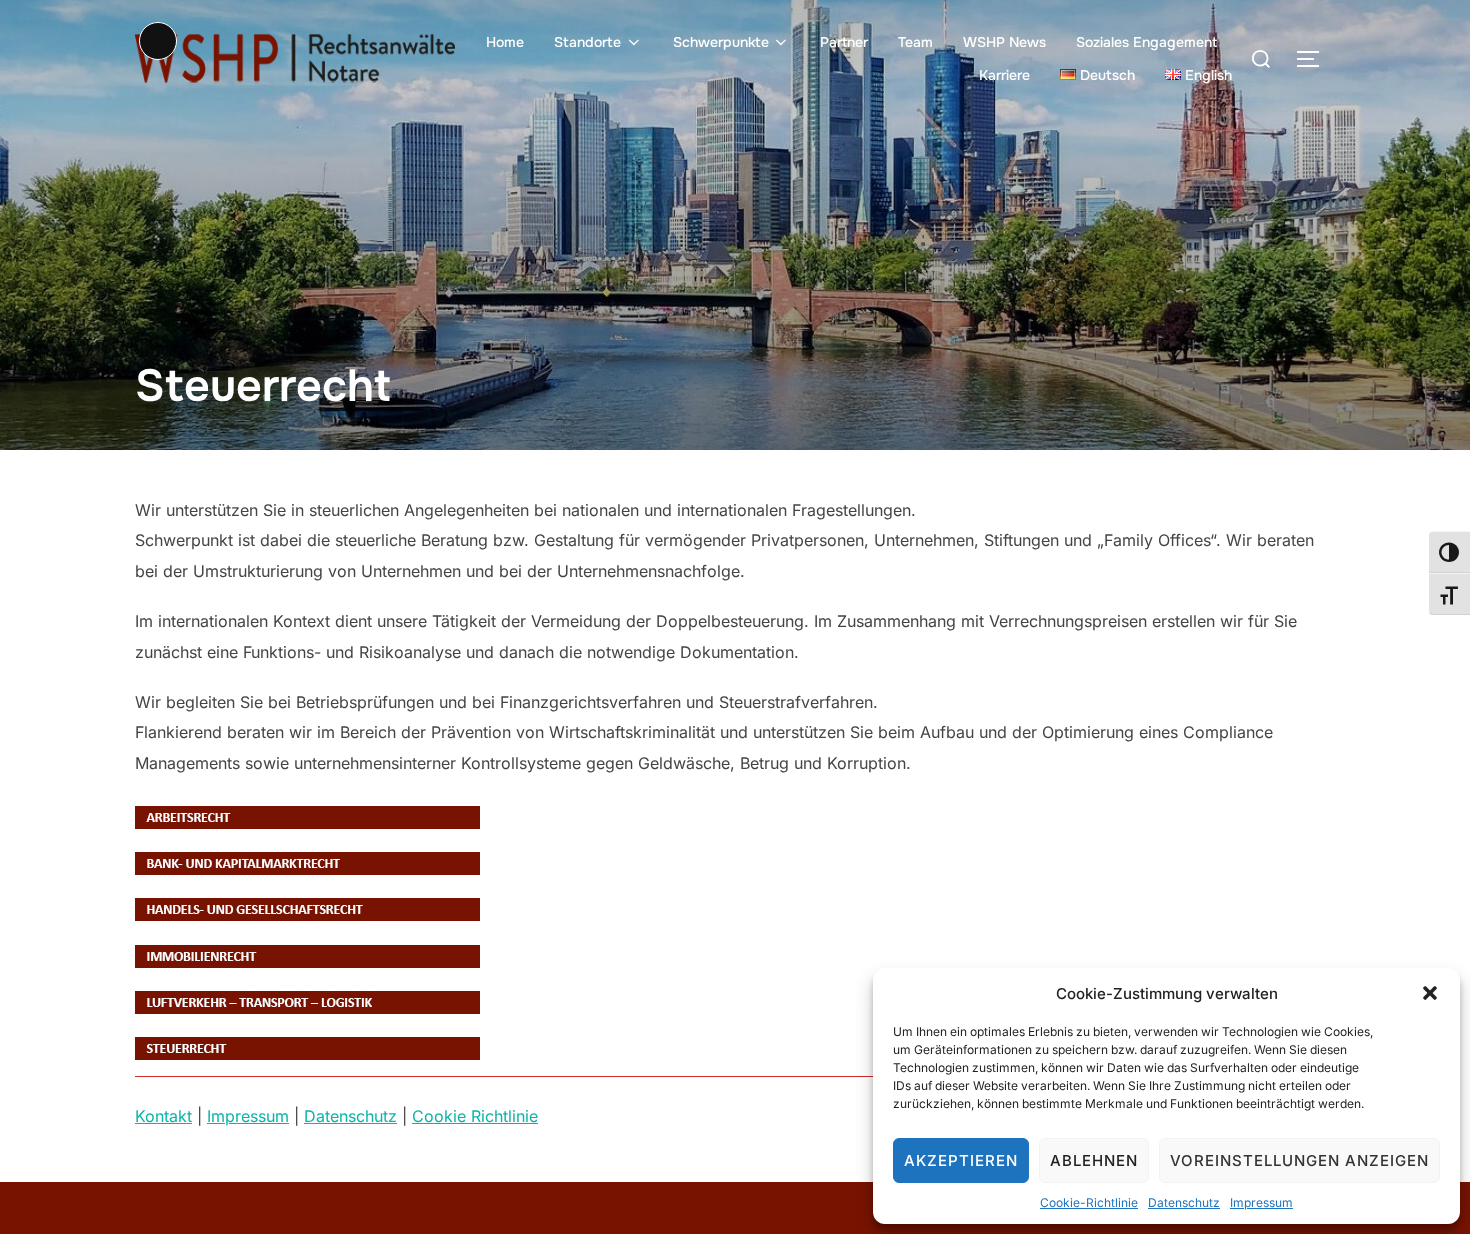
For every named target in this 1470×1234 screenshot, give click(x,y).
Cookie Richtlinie (475, 1116)
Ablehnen (1094, 1160)
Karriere (1004, 75)
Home (505, 42)
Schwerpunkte (721, 42)
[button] (1430, 993)
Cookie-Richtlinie (1089, 1202)
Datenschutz (1184, 1202)
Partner (844, 42)
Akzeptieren (961, 1160)
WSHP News (1004, 42)
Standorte (587, 42)
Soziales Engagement (1146, 42)
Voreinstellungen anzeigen (1299, 1160)
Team (915, 42)
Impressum (1261, 1202)
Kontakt (163, 1116)
